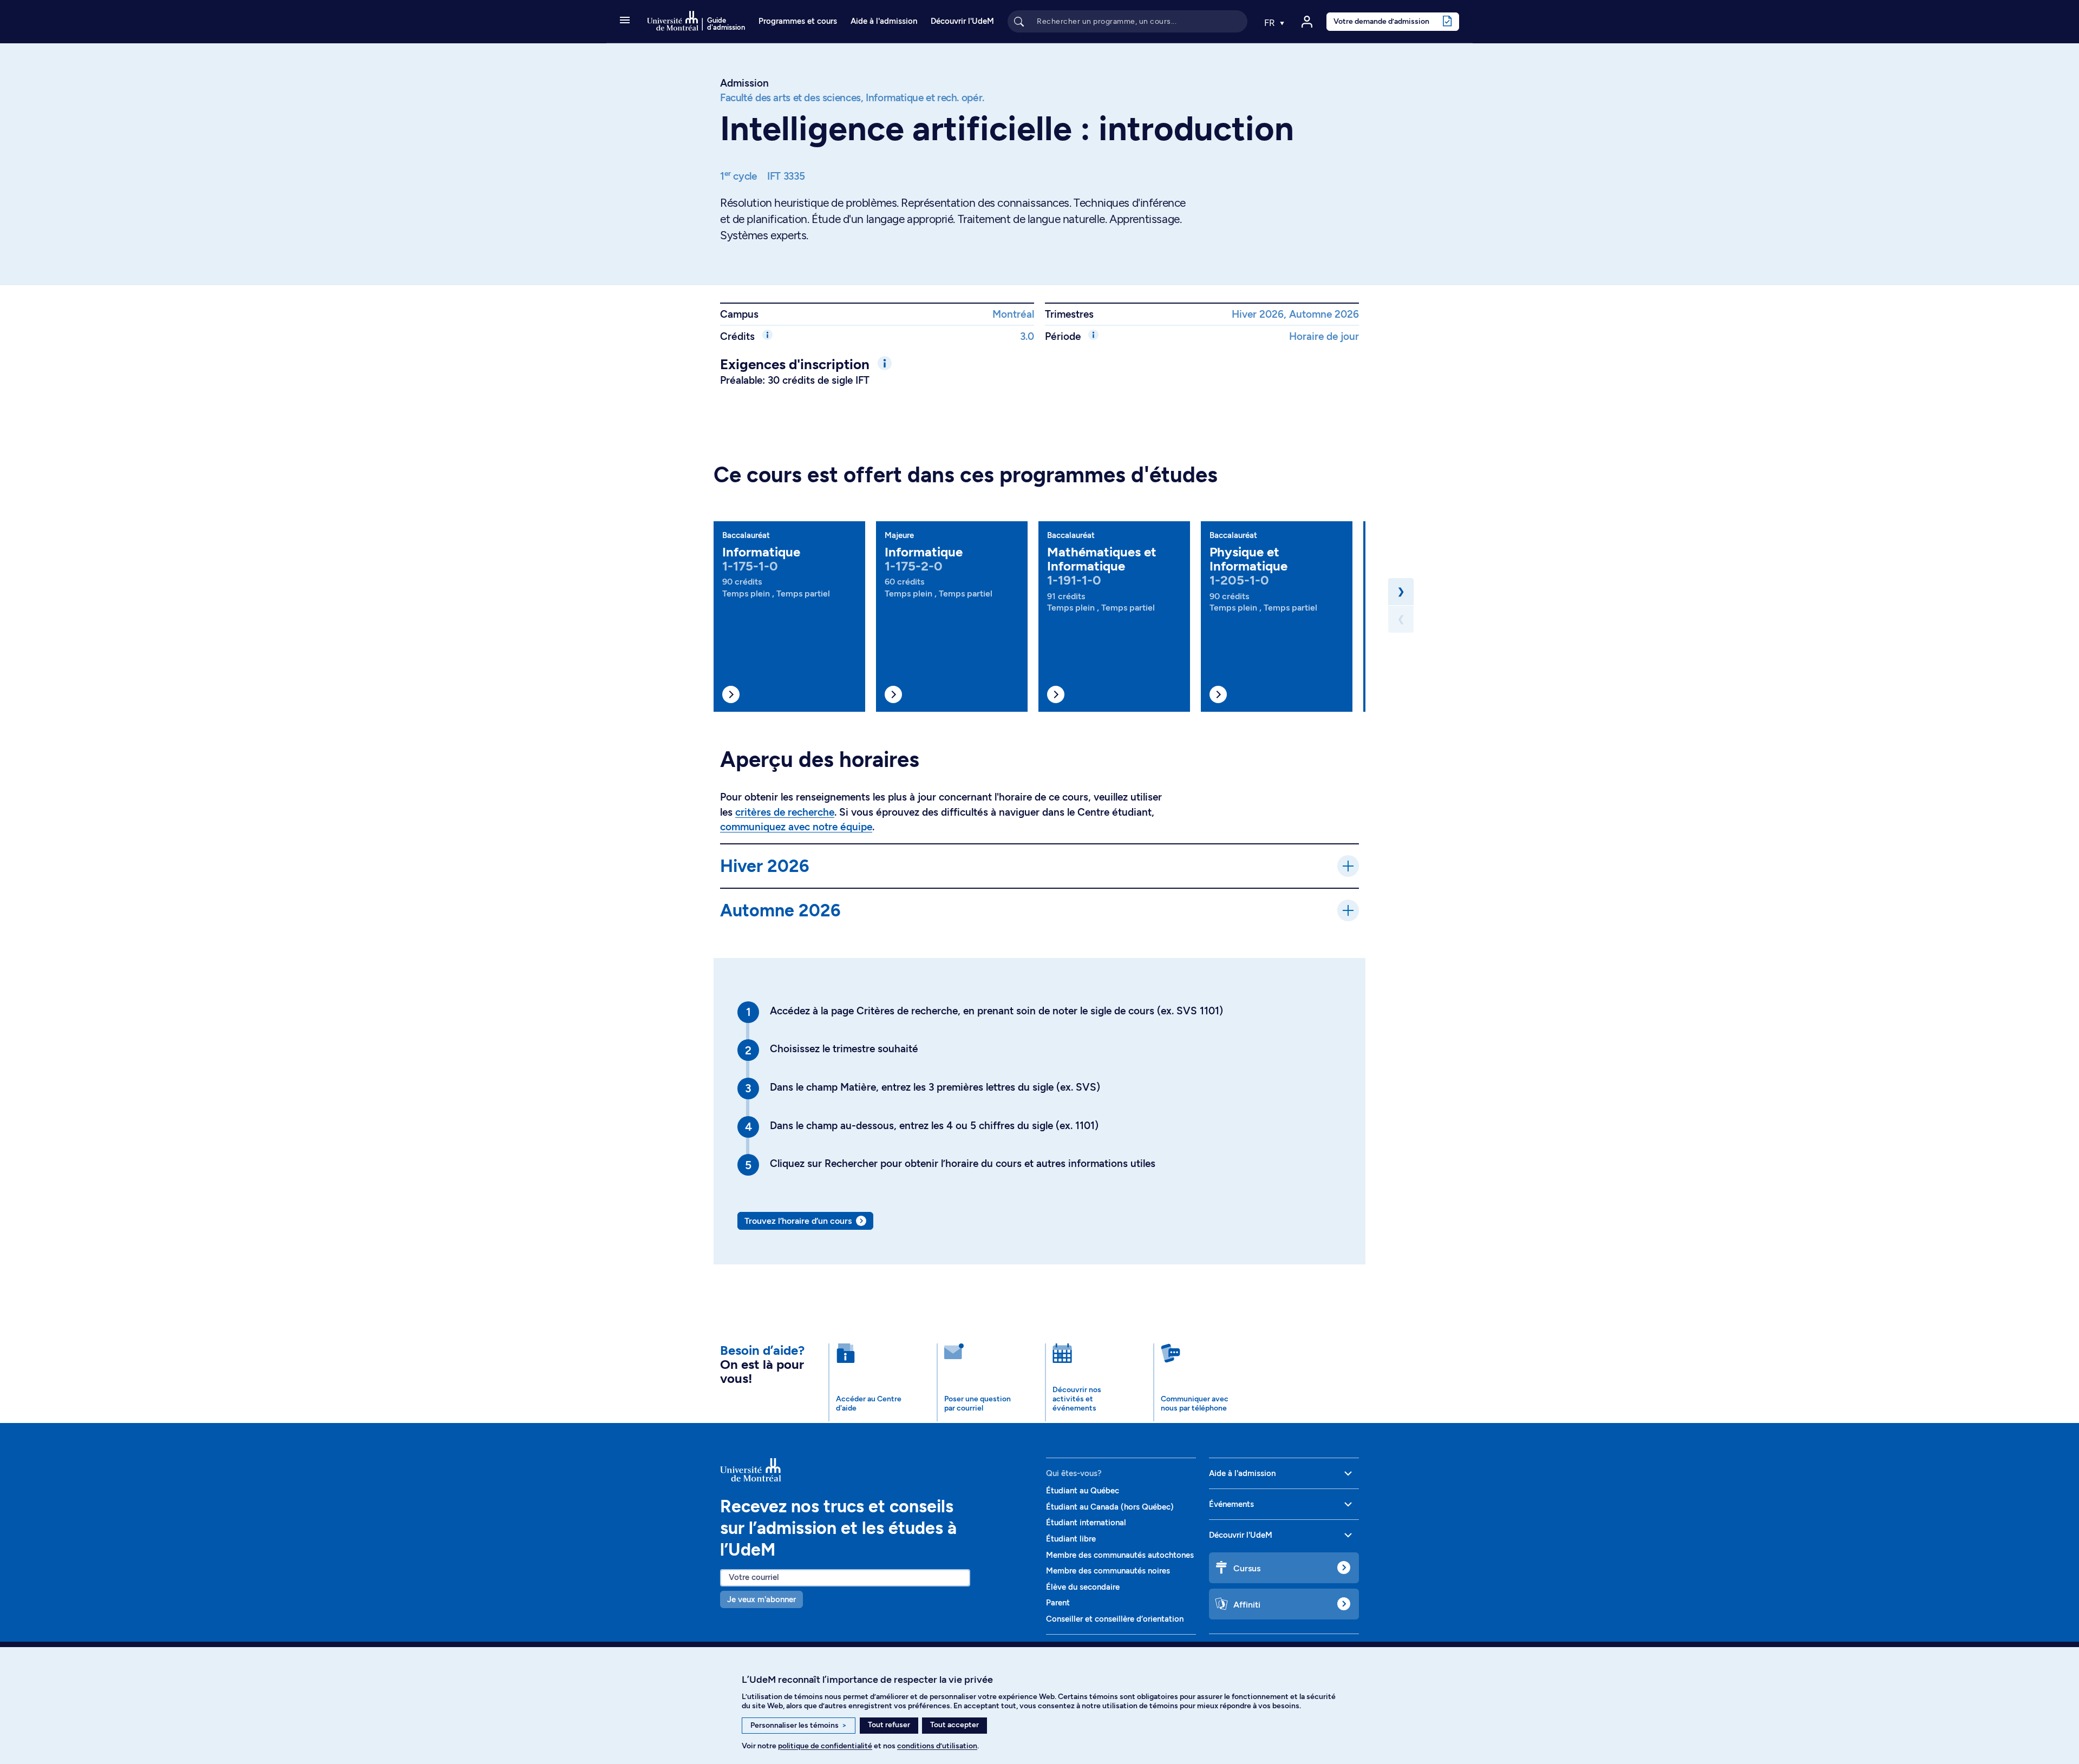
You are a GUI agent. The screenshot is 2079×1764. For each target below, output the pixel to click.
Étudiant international (1086, 1523)
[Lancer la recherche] (1019, 21)
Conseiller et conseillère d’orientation (1115, 1619)
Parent (1058, 1603)
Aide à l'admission (884, 21)
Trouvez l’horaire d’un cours (798, 1221)
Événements (1231, 1504)
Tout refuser (889, 1725)
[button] (625, 21)
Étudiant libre (1071, 1539)
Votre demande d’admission (1381, 21)
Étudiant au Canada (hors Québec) (1110, 1507)
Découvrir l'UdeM (962, 21)
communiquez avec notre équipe (796, 827)
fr (1271, 23)
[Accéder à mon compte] (1307, 22)
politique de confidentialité (825, 1746)
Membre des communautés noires (1108, 1571)
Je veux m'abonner (761, 1599)
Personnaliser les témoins (799, 1725)
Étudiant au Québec (1083, 1491)
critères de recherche (785, 812)
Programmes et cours (798, 21)
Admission (744, 83)
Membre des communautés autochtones (1120, 1555)
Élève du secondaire (1083, 1587)
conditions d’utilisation (937, 1746)
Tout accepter (954, 1725)
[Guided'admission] (877, 1470)
